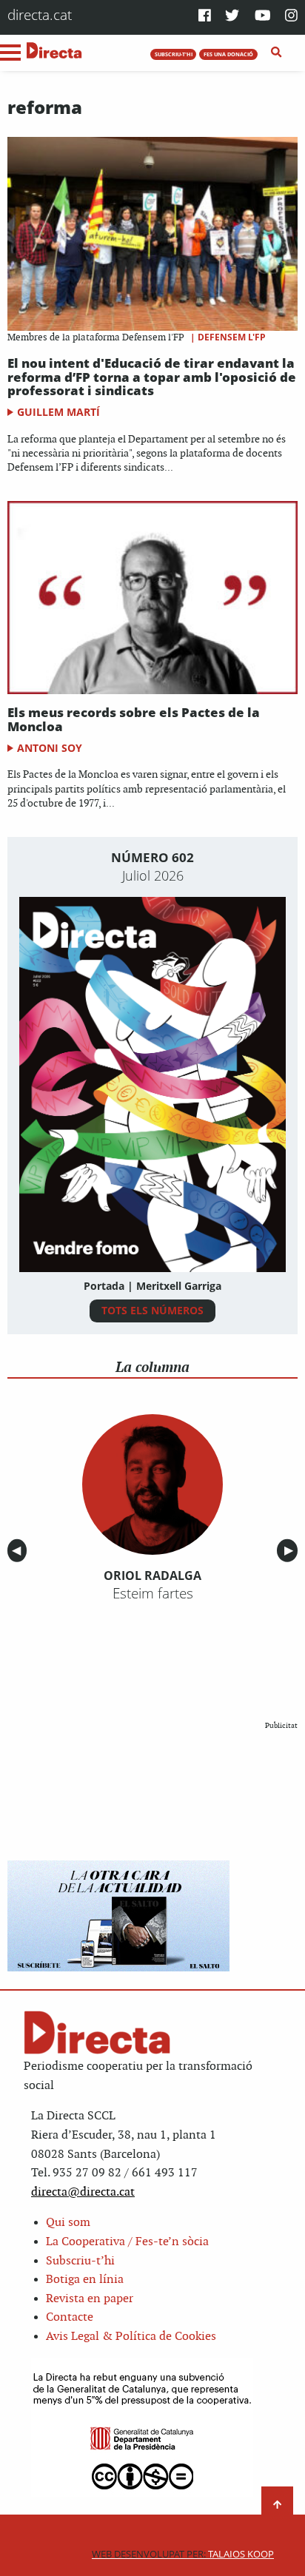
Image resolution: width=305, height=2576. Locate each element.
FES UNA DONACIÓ (228, 54)
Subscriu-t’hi (80, 2261)
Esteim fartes (153, 1593)
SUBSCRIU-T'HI (174, 54)
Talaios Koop (183, 2554)
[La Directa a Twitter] (232, 17)
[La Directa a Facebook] (205, 17)
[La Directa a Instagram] (291, 17)
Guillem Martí (58, 412)
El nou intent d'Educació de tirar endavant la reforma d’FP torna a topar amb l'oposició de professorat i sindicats (152, 377)
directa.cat (40, 14)
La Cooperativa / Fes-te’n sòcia (127, 2242)
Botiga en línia (85, 2280)
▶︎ (291, 1551)
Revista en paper (90, 2299)
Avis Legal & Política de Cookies (131, 2337)
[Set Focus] (276, 53)
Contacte (70, 2317)
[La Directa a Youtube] (263, 17)
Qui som (68, 2223)
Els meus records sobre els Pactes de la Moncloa (134, 719)
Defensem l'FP (232, 337)
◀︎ (19, 1551)
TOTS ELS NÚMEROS (152, 1310)
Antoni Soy (50, 748)
